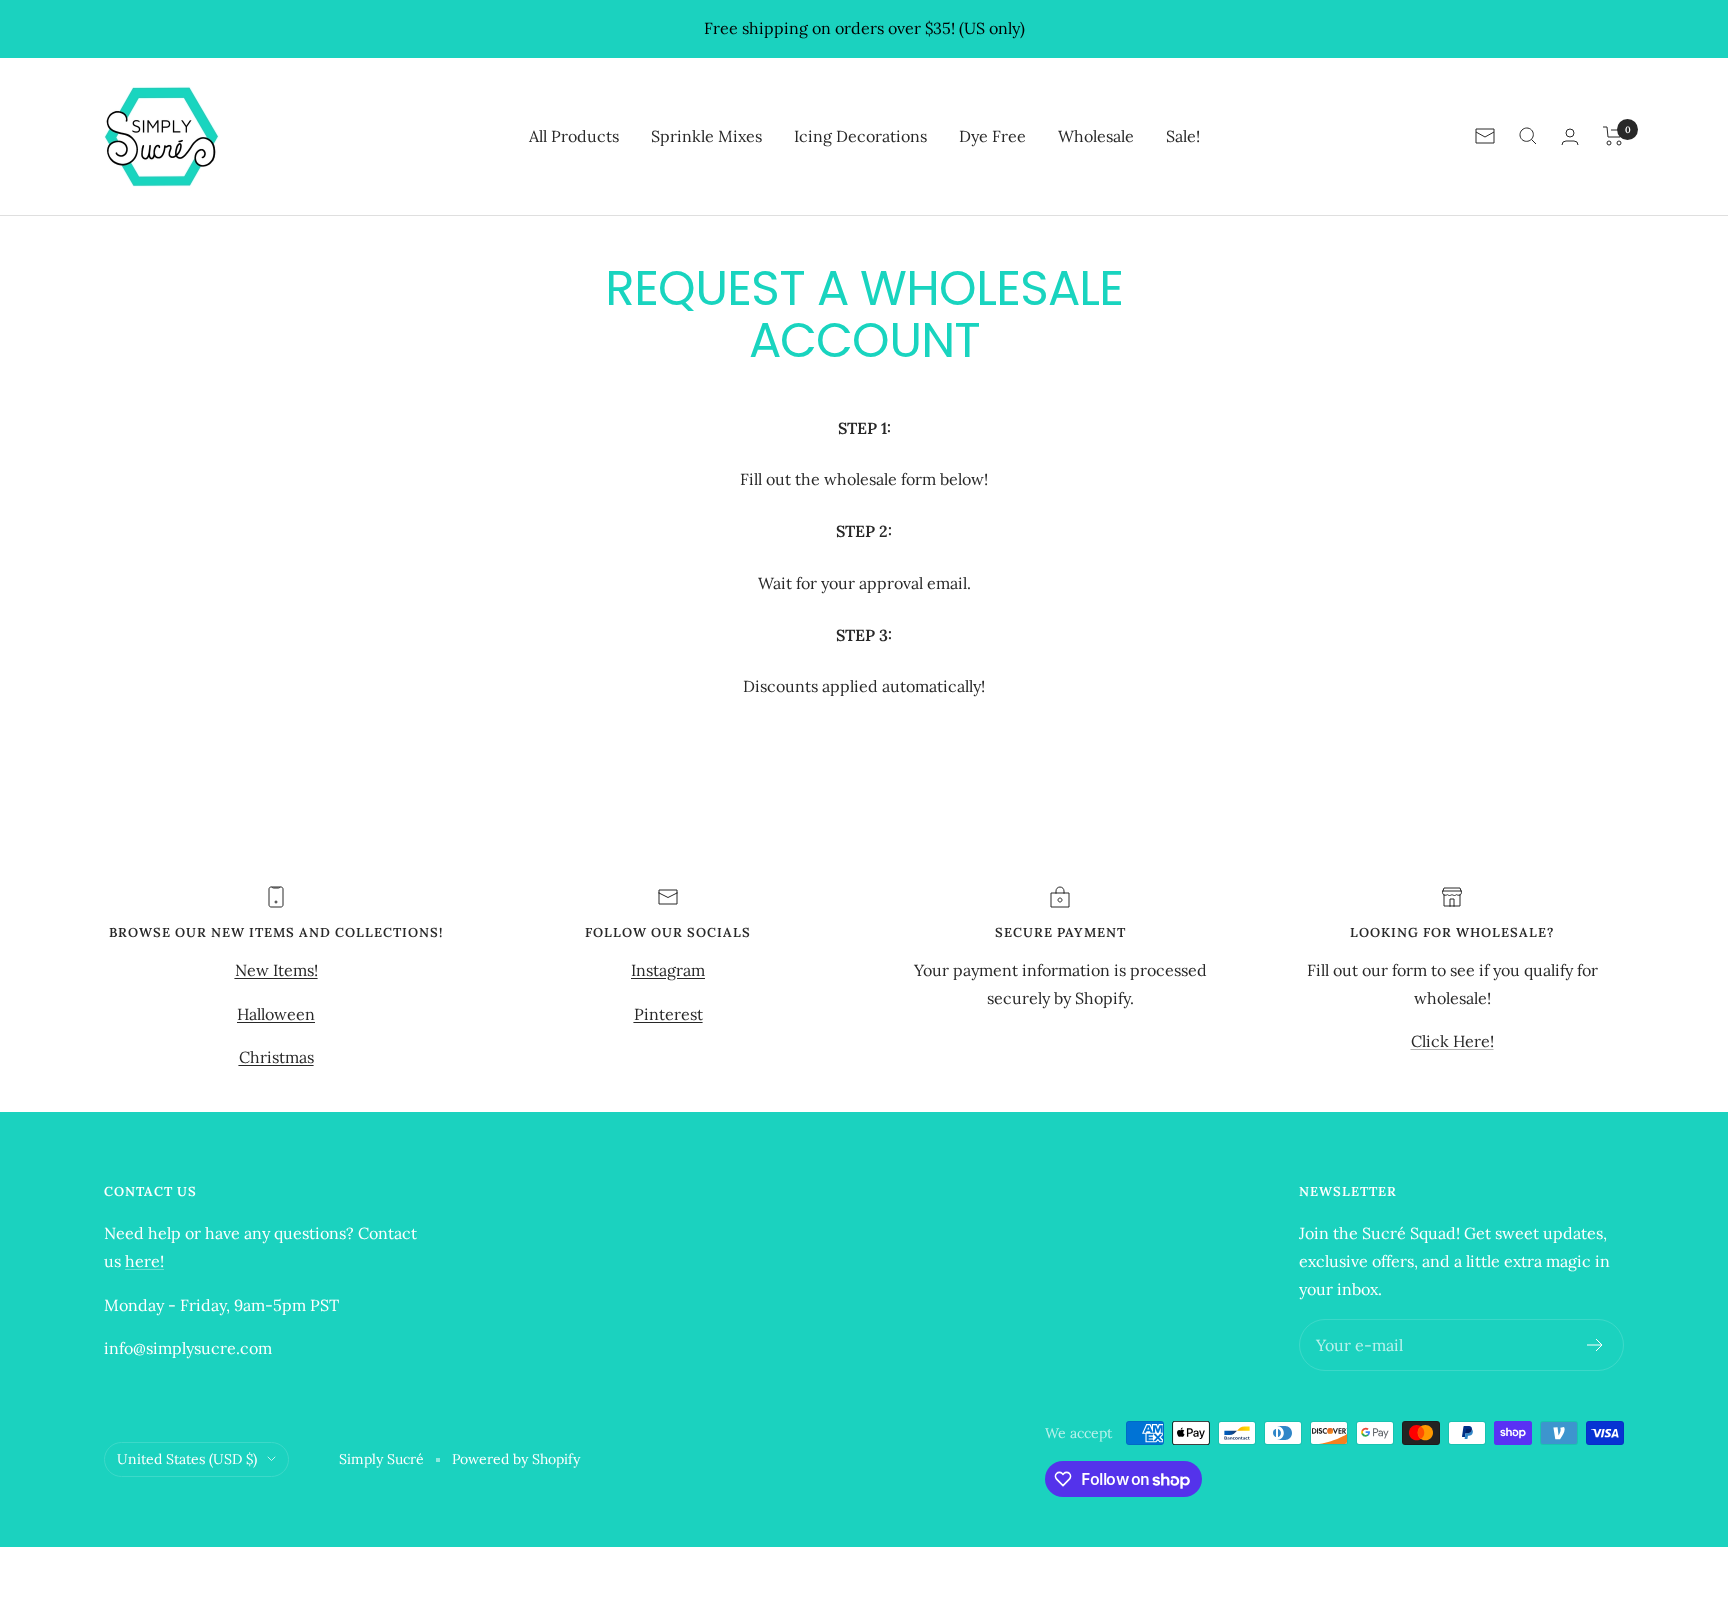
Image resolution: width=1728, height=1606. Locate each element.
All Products (574, 135)
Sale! (1183, 135)
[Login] (1570, 136)
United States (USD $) (187, 1459)
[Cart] (1613, 136)
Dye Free (992, 135)
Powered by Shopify (516, 1459)
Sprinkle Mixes (706, 135)
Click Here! (1452, 1041)
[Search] (1528, 136)
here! (144, 1261)
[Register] (1595, 1345)
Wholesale (1096, 135)
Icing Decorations (860, 135)
